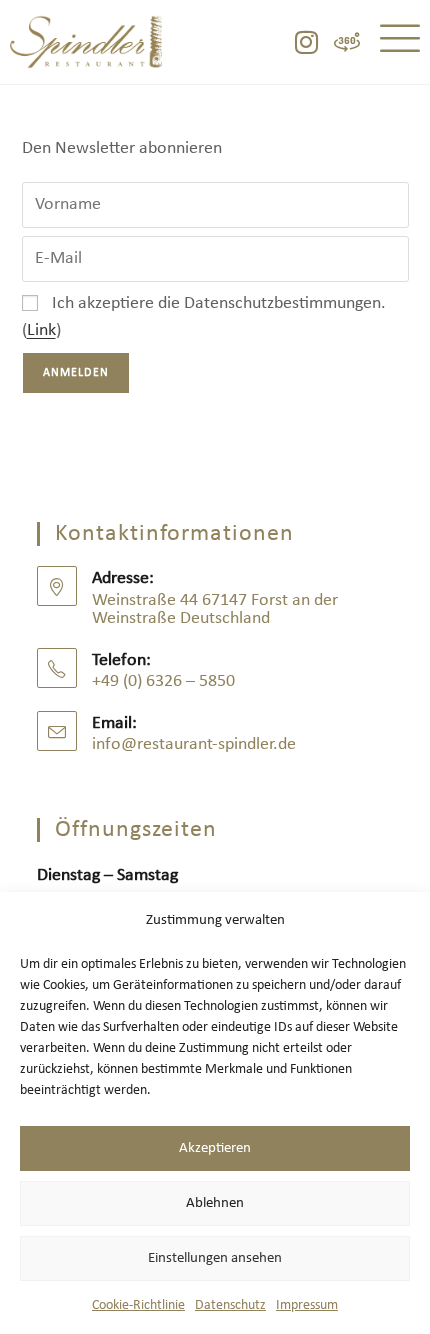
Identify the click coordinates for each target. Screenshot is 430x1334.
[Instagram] (306, 42)
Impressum (307, 1305)
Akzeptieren (215, 1148)
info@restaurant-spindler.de (194, 744)
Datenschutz (230, 1305)
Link (41, 330)
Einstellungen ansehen (215, 1258)
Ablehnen (215, 1203)
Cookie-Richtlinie (138, 1305)
